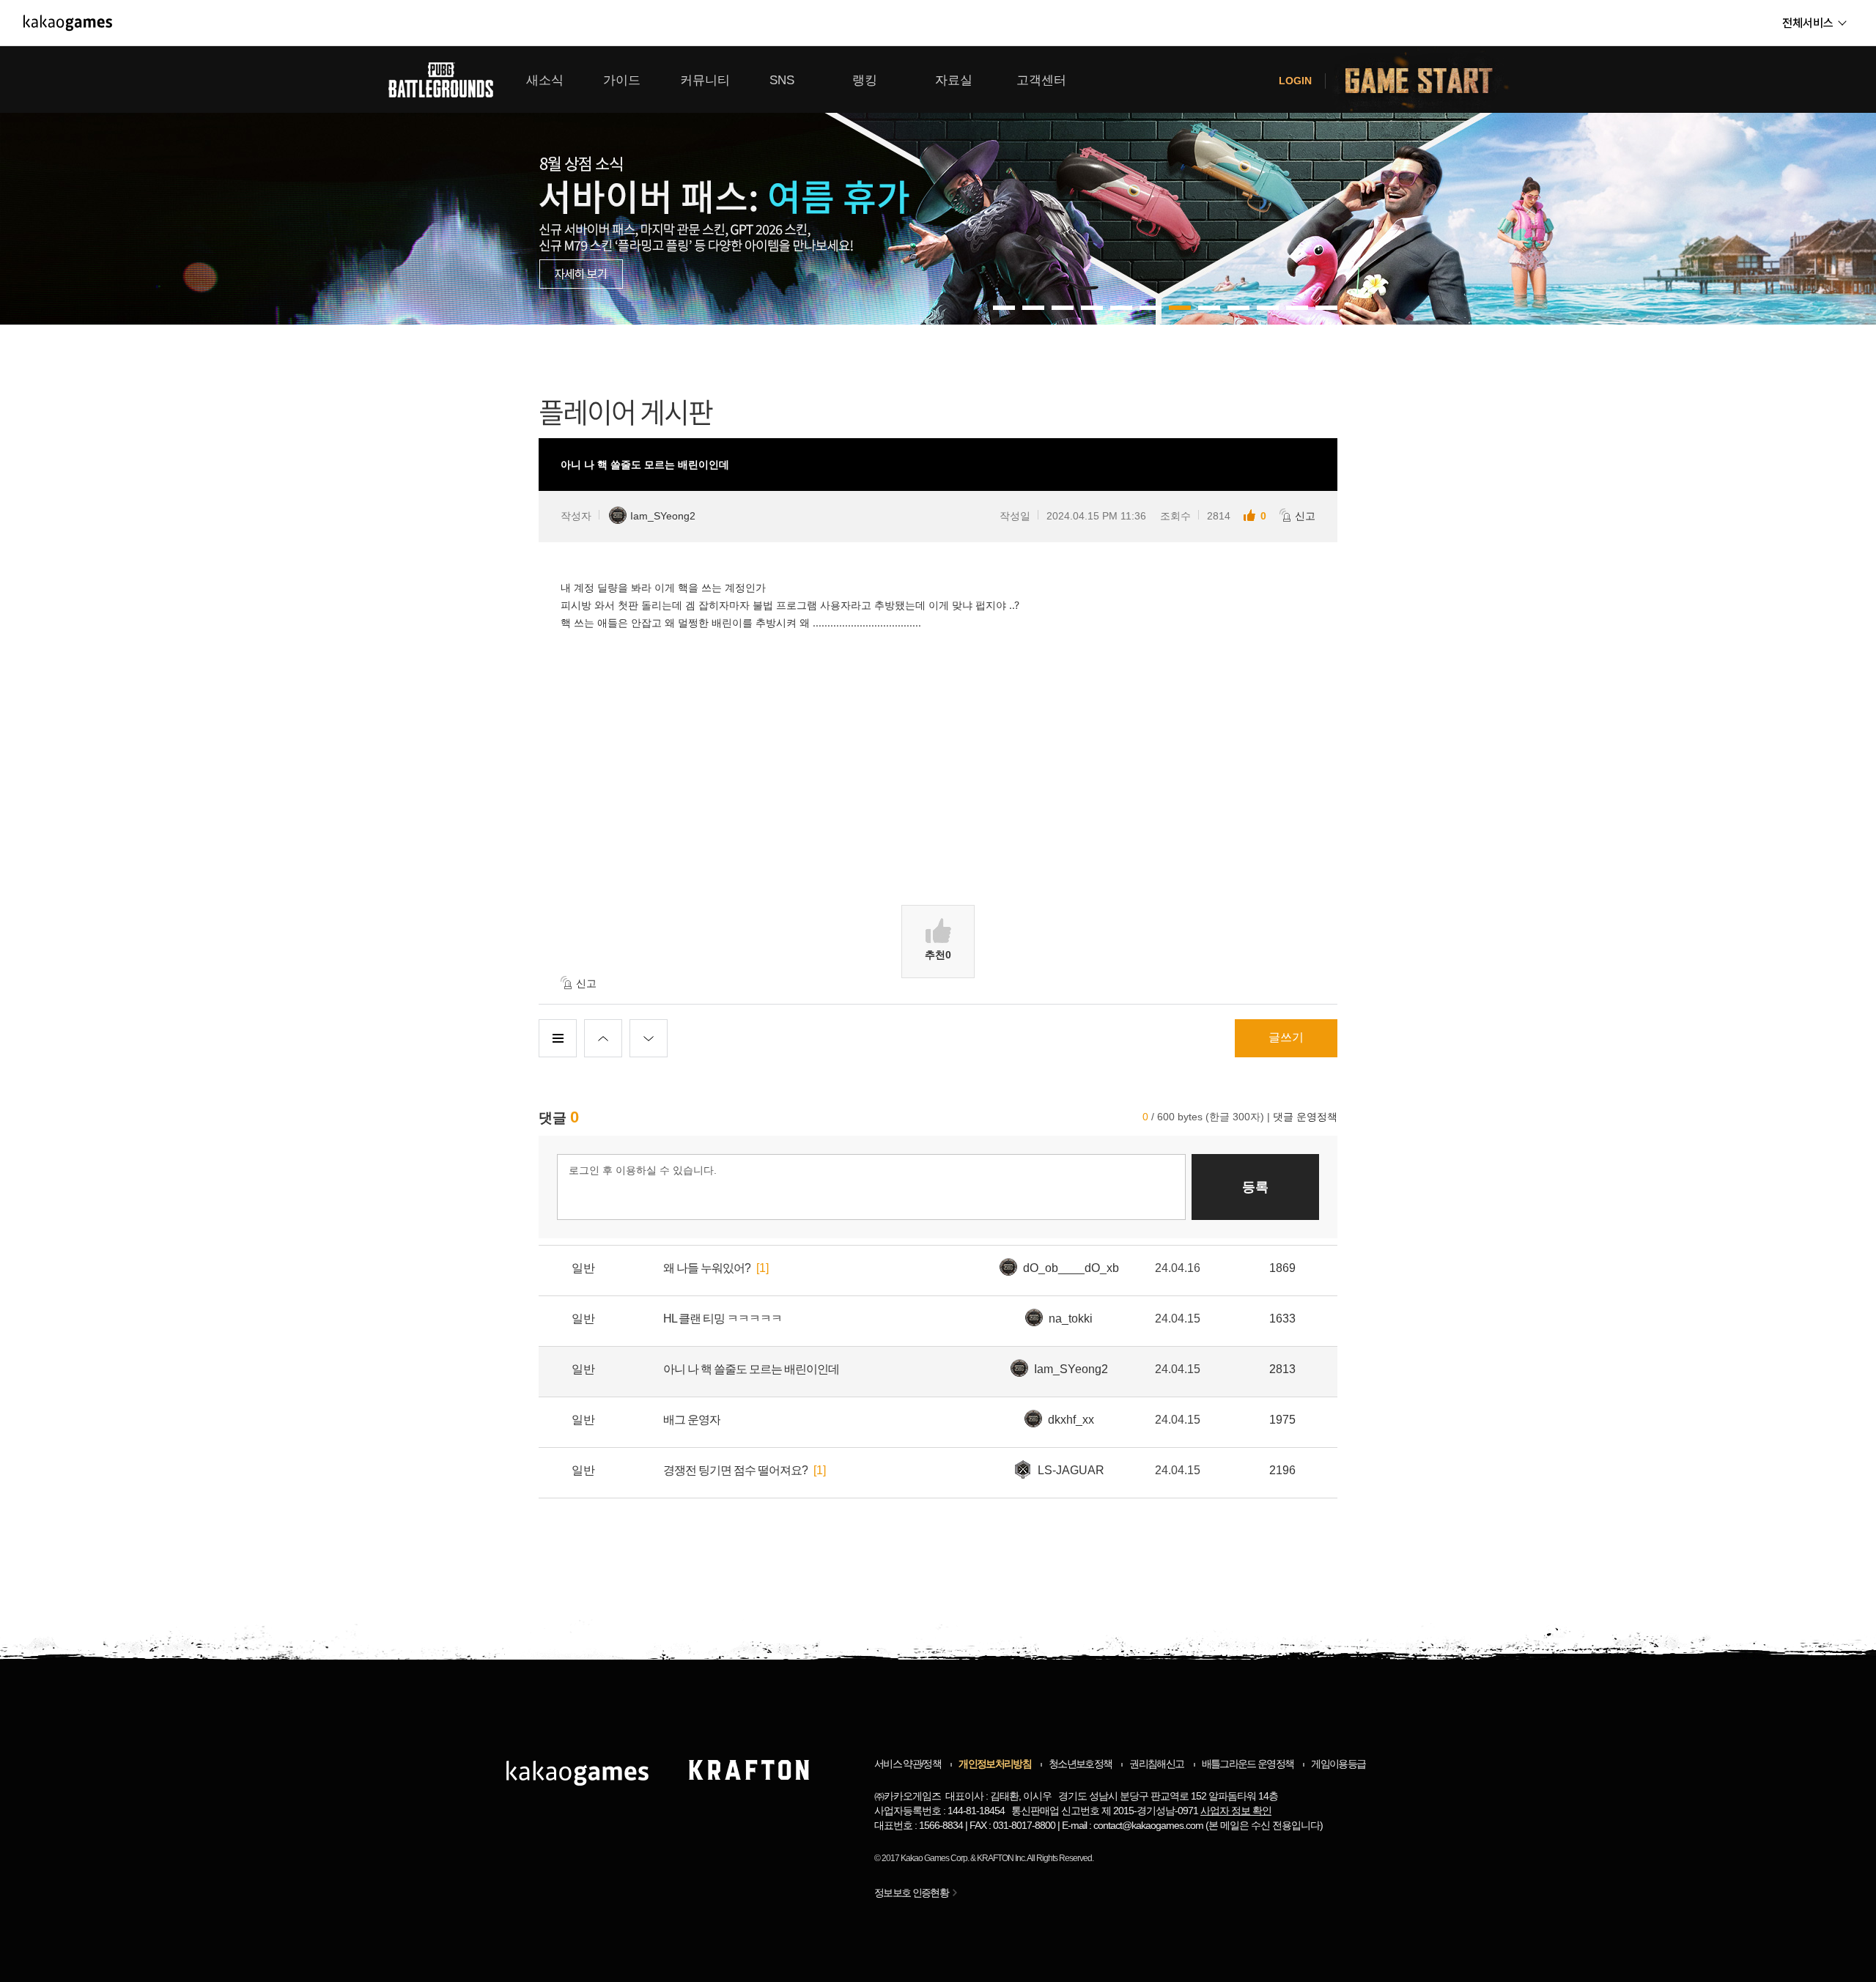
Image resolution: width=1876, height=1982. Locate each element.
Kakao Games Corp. (935, 1858)
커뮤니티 (705, 80)
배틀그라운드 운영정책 (1248, 1764)
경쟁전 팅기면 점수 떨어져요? (735, 1470)
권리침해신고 (1156, 1764)
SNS (782, 80)
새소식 (545, 80)
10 (1297, 308)
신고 (1305, 516)
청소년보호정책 (1080, 1764)
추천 (938, 955)
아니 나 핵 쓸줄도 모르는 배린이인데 (751, 1369)
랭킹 (865, 80)
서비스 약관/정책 (908, 1764)
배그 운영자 (692, 1420)
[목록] (558, 1038)
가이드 (622, 80)
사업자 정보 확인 (1236, 1811)
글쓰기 (1286, 1037)
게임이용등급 (1338, 1764)
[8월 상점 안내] (938, 185)
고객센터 (1041, 80)
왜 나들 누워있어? (707, 1268)
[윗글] (603, 1038)
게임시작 (1428, 79)
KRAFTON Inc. (1001, 1858)
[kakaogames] (68, 23)
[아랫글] (649, 1038)
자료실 (954, 80)
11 (1326, 308)
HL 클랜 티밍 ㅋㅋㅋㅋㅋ (723, 1319)
